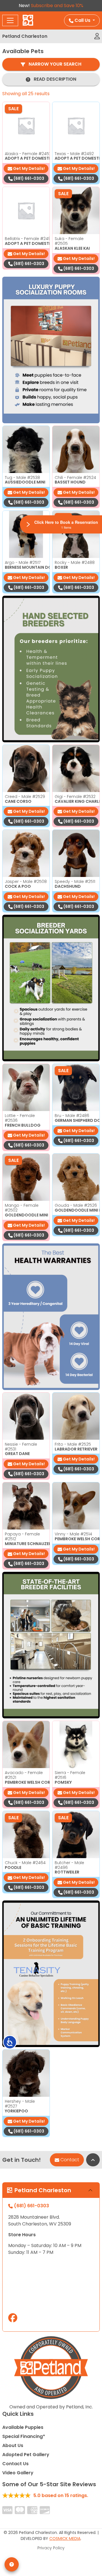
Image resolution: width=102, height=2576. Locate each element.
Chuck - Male (25, 1863)
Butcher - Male (69, 1865)
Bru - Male (72, 1116)
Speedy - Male (75, 881)
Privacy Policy (51, 2548)
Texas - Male (74, 154)
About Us (13, 2445)
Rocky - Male (75, 562)
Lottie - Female (20, 1118)
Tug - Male (22, 478)
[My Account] (97, 36)
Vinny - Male (73, 1534)
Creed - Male (25, 797)
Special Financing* (24, 2436)
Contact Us (15, 2464)
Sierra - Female (70, 1775)
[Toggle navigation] (10, 20)
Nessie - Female (21, 1447)
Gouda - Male (76, 1205)
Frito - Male (73, 1444)
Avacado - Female (24, 1775)
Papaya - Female (22, 1536)
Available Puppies (23, 2427)
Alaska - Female (28, 154)
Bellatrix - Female (29, 239)
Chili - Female (75, 478)
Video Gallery (18, 2473)
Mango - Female (22, 1208)
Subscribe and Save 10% (57, 6)
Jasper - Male (26, 881)
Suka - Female (69, 241)
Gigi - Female (75, 797)
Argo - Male (23, 562)
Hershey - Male (20, 2104)
